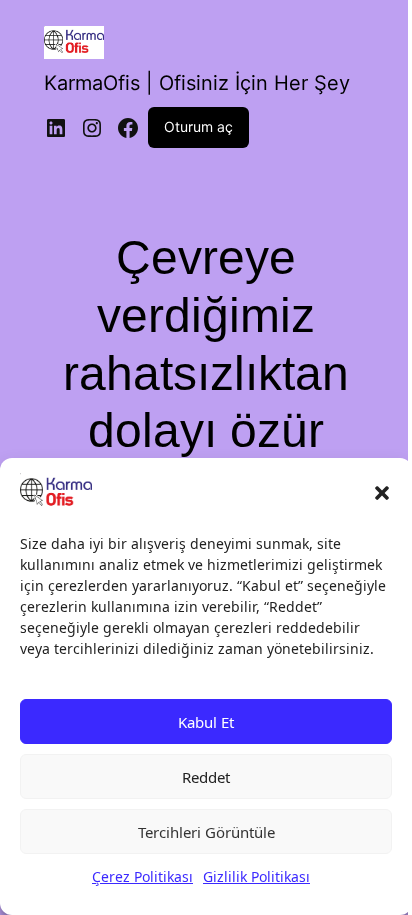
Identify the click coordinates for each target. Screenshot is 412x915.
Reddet (206, 777)
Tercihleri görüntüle (206, 832)
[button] (382, 493)
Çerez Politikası (142, 876)
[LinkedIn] (56, 128)
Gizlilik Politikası (256, 876)
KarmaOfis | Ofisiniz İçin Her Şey (197, 83)
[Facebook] (128, 128)
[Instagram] (92, 128)
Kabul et (206, 722)
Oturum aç (198, 126)
